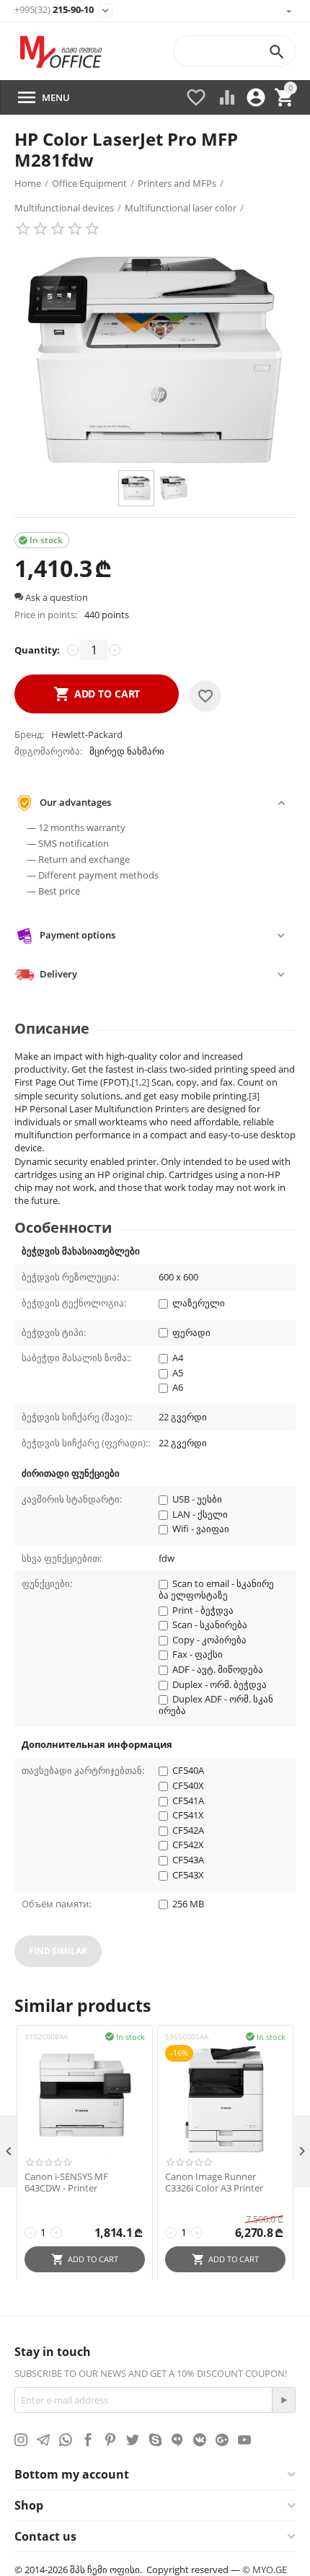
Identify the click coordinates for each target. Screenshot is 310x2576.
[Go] (283, 2400)
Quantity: (37, 650)
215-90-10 (54, 10)
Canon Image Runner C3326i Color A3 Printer (214, 2182)
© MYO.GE (265, 2570)
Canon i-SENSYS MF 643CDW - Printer (66, 2182)
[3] (254, 1096)
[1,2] (140, 1082)
